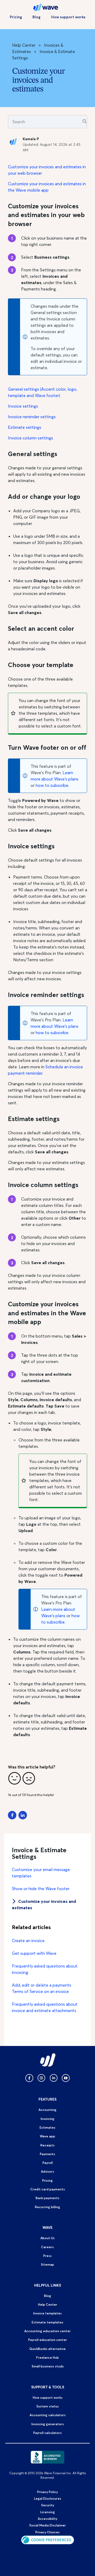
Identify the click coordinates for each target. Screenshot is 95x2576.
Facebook (12, 1815)
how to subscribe (52, 785)
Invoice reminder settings (32, 417)
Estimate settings (25, 427)
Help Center (24, 45)
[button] (15, 1778)
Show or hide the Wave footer (41, 1889)
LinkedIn (23, 1815)
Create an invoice (28, 1940)
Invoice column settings (30, 438)
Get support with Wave (34, 1953)
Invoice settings (23, 406)
